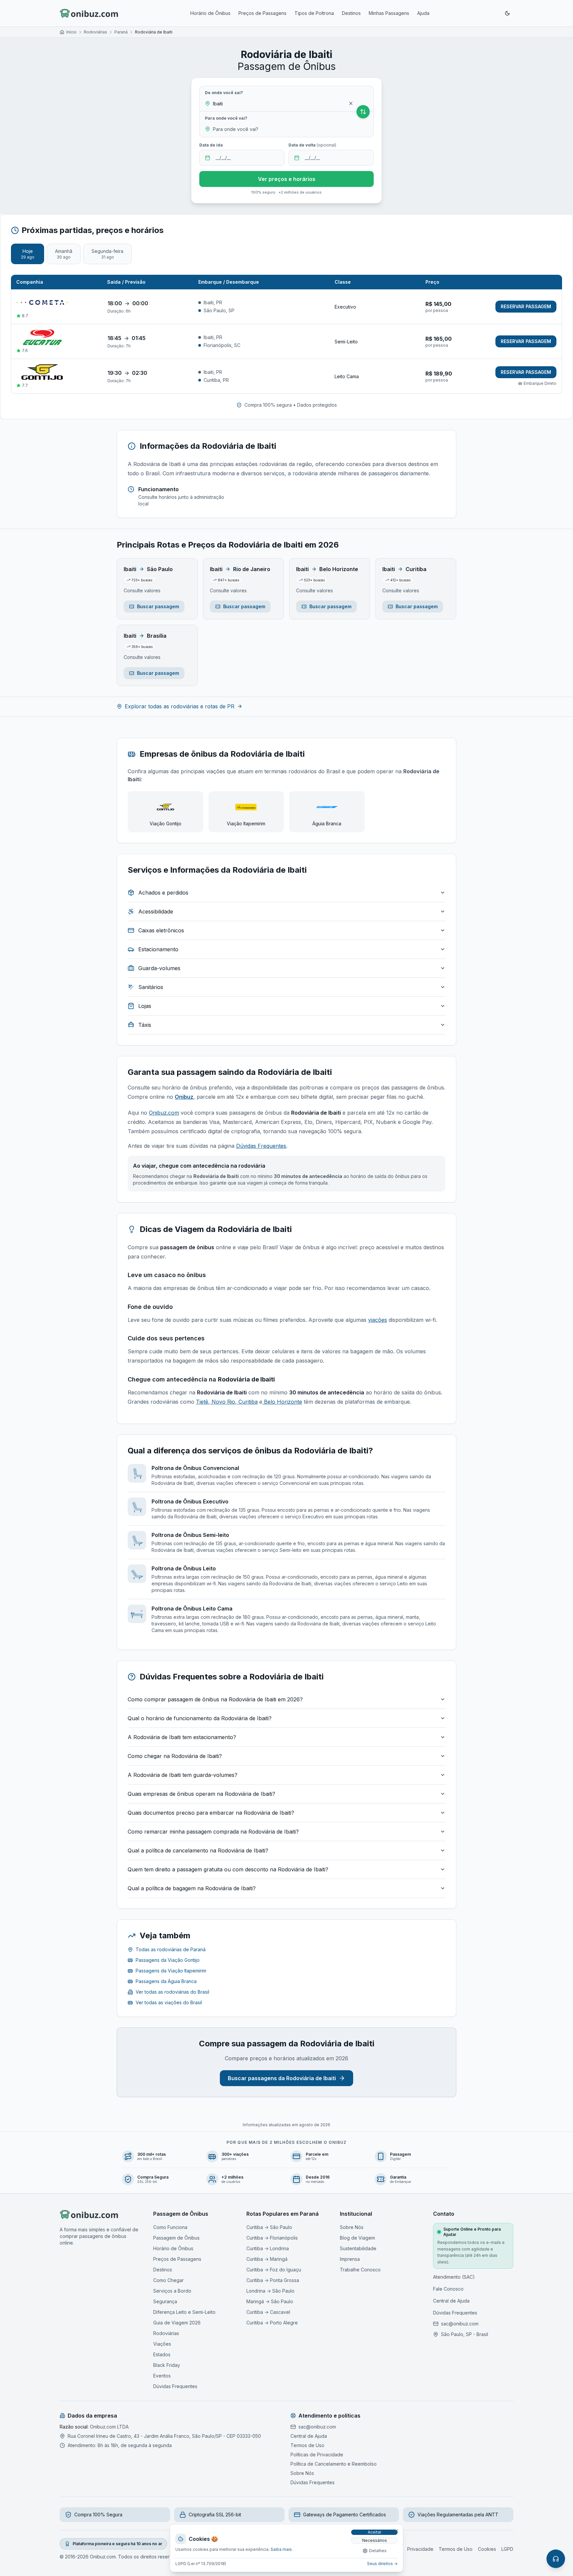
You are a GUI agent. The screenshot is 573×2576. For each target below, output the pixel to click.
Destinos (351, 13)
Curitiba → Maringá (267, 2259)
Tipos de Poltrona (314, 13)
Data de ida (211, 145)
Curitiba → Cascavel (268, 2312)
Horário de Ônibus (210, 13)
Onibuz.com (164, 1113)
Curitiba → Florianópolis (272, 2238)
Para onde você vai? (226, 118)
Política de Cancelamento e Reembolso (334, 2464)
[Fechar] (396, 2531)
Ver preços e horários (287, 179)
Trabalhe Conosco (360, 2270)
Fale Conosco (448, 2289)
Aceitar (375, 2532)
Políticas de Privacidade (317, 2455)
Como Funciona (170, 2227)
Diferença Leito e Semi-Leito (184, 2312)
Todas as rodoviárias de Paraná (171, 1949)
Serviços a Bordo (172, 2291)
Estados (162, 2354)
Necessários (375, 2540)
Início (71, 32)
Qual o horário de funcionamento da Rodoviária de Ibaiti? (200, 1718)
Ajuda (423, 13)
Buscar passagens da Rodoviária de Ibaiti (282, 2078)
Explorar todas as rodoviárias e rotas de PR (180, 706)
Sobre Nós (352, 2227)
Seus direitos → (382, 2564)
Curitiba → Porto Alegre (272, 2323)
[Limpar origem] (351, 103)
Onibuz (184, 1097)
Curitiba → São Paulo (269, 2227)
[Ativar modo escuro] (507, 13)
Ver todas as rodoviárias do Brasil (172, 1992)
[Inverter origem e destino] (363, 112)
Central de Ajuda (451, 2301)
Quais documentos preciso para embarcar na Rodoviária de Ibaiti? (211, 1813)
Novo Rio (223, 1402)
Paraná (121, 32)
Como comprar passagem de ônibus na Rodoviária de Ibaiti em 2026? (215, 1699)
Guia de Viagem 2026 (177, 2323)
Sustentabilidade (358, 2248)
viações (378, 1320)
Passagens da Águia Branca (166, 1981)
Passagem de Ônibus (176, 2238)
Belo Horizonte (282, 1402)
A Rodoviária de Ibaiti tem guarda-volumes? (183, 1775)
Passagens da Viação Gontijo (168, 1960)
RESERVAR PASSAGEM (526, 306)
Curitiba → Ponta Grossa (273, 2280)
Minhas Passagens (389, 13)
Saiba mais (281, 2549)
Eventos (162, 2376)
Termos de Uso (307, 2445)
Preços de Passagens (262, 13)
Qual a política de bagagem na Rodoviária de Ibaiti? (192, 1888)
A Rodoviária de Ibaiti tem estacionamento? (182, 1737)
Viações (162, 2344)
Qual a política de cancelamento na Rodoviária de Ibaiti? (198, 1850)
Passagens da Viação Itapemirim (171, 1971)
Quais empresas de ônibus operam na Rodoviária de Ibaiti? (201, 1794)
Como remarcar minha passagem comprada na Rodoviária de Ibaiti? (213, 1832)
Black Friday (167, 2365)
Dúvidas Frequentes (261, 1146)
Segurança (165, 2301)
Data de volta (312, 145)
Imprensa (350, 2259)
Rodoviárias (95, 32)
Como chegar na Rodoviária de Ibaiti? (175, 1756)
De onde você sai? (224, 93)
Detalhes (378, 2551)
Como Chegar (168, 2280)
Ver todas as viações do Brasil (169, 2002)
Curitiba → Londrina (268, 2248)
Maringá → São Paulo (270, 2301)
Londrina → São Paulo (270, 2291)
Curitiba (247, 1402)
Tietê (202, 1402)
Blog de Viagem (357, 2238)
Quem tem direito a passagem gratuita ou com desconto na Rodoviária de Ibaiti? (228, 1869)
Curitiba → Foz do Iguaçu (274, 2270)
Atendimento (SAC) (454, 2277)
